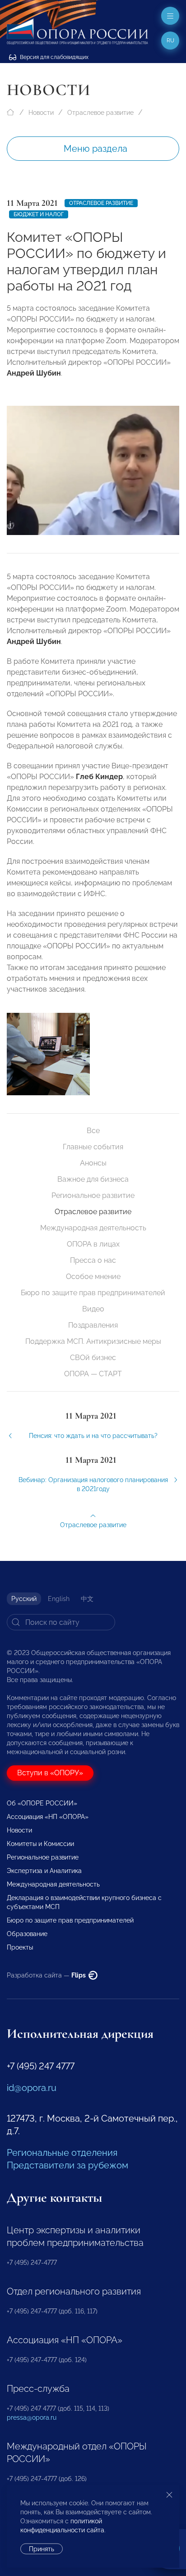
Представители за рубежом (67, 2165)
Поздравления (93, 1325)
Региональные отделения (62, 2153)
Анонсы (93, 1163)
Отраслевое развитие (100, 113)
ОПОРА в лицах (93, 1244)
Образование (27, 1934)
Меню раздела (95, 149)
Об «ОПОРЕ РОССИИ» (42, 1803)
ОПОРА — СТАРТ (93, 1374)
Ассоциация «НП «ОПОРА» (48, 1817)
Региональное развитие (93, 1195)
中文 (87, 1599)
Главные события (93, 1147)
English (59, 1599)
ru (170, 41)
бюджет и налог (39, 214)
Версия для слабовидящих (53, 57)
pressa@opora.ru (32, 2417)
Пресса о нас (93, 1260)
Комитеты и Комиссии (40, 1844)
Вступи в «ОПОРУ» (50, 1773)
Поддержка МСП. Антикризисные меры (93, 1341)
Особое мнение (93, 1277)
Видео (93, 1309)
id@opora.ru (32, 2088)
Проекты (20, 1947)
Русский (24, 1599)
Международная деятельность (93, 1228)
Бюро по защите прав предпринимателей (93, 1293)
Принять (42, 2549)
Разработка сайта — (47, 1975)
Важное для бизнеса (93, 1179)
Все (93, 1131)
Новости (41, 113)
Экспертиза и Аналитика (44, 1871)
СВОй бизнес (93, 1358)
